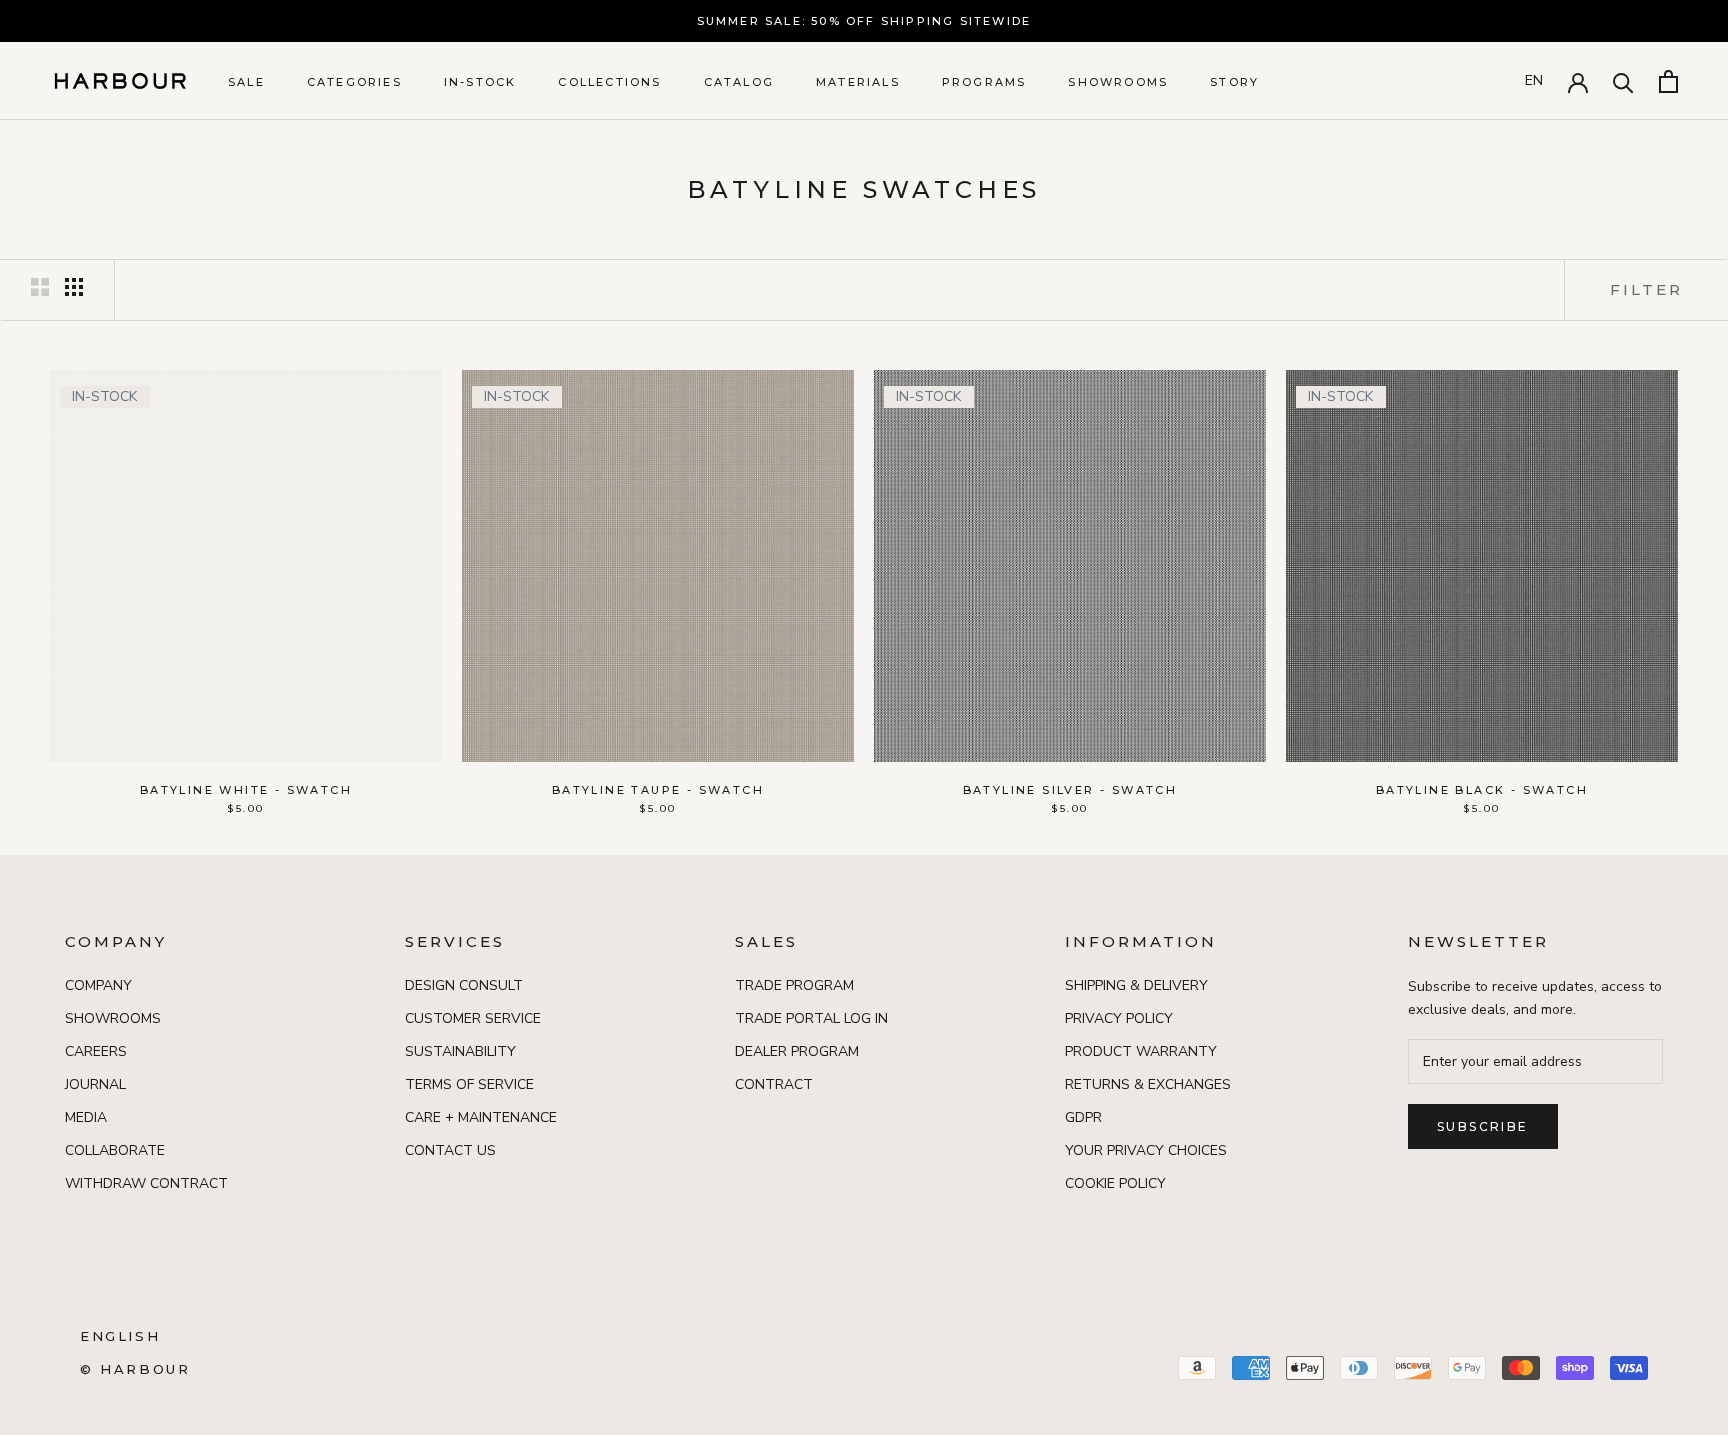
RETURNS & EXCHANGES (1148, 1084)
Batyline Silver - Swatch (1070, 790)
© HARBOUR (135, 1369)
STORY (1234, 82)
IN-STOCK (480, 82)
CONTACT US (450, 1150)
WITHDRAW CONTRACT (146, 1183)
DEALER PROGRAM (797, 1051)
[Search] (1623, 81)
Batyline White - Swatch (246, 790)
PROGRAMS (984, 82)
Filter (1646, 289)
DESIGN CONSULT (464, 985)
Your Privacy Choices (1146, 1150)
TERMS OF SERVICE (469, 1084)
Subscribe (1483, 1126)
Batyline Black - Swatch (1482, 790)
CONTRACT (774, 1084)
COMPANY (98, 985)
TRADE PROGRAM (794, 985)
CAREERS (96, 1051)
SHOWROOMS (1118, 82)
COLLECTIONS (609, 82)
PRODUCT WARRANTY (1141, 1051)
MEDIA (86, 1117)
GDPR (1083, 1117)
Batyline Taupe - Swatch (658, 790)
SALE (246, 82)
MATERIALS (858, 82)
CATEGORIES (354, 82)
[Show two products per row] (40, 287)
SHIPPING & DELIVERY (1136, 985)
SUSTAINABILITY (460, 1051)
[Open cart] (1668, 81)
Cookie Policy (1115, 1183)
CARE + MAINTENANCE (481, 1117)
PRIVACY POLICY (1119, 1018)
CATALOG (739, 82)
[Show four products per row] (74, 287)
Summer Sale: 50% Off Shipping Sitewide (864, 21)
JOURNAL (95, 1084)
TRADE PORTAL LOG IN (811, 1018)
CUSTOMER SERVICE (473, 1018)
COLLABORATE (115, 1150)
